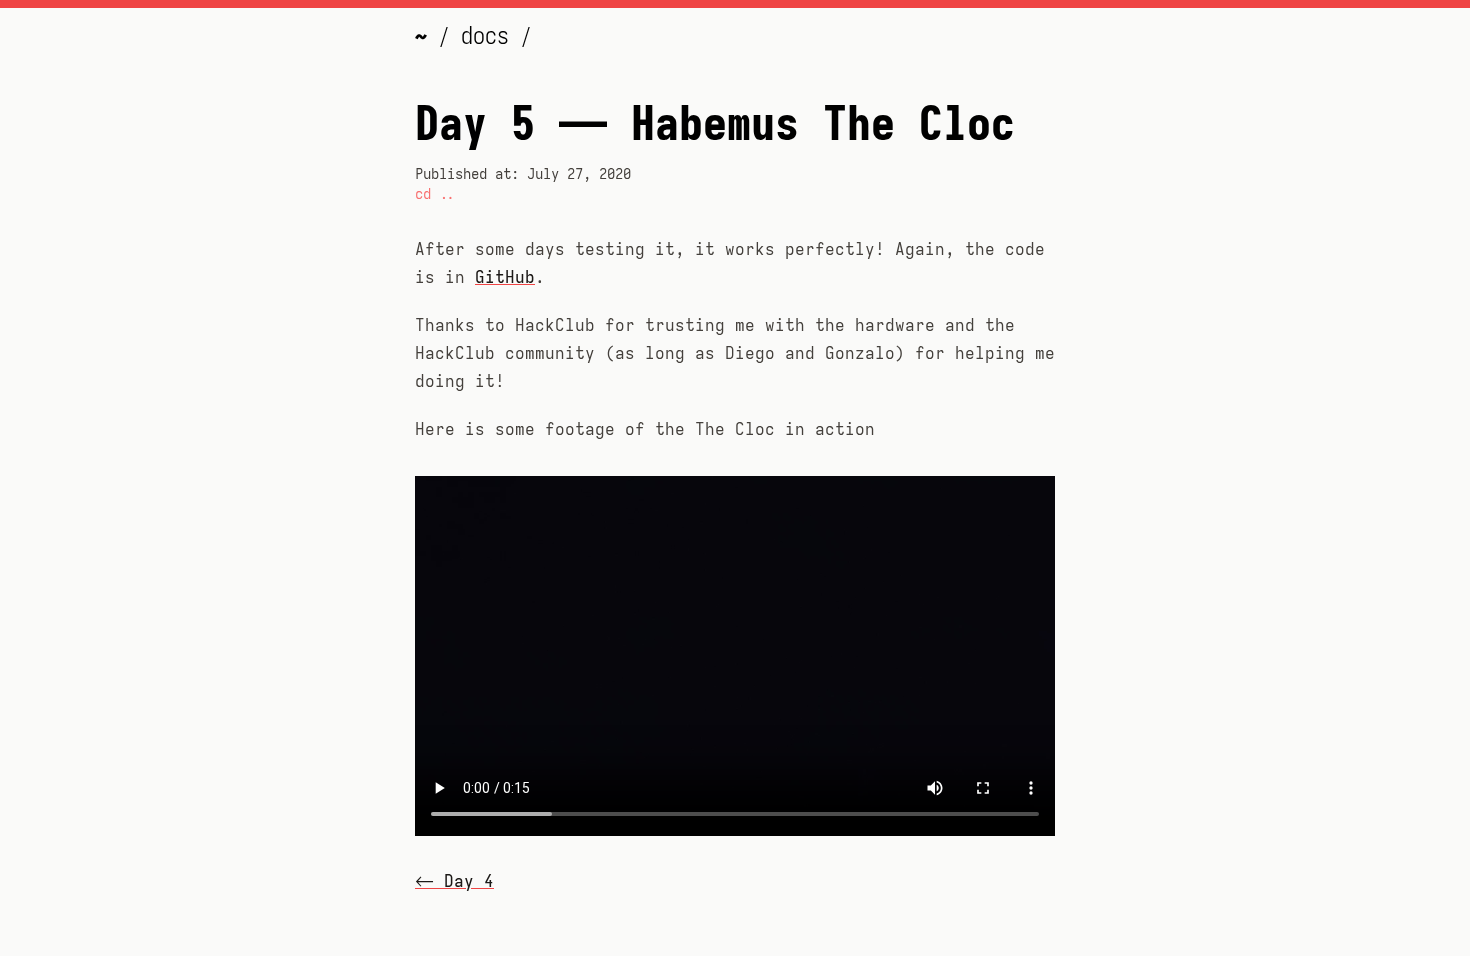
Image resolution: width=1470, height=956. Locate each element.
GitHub (505, 278)
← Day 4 (454, 882)
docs (491, 36)
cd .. (435, 194)
